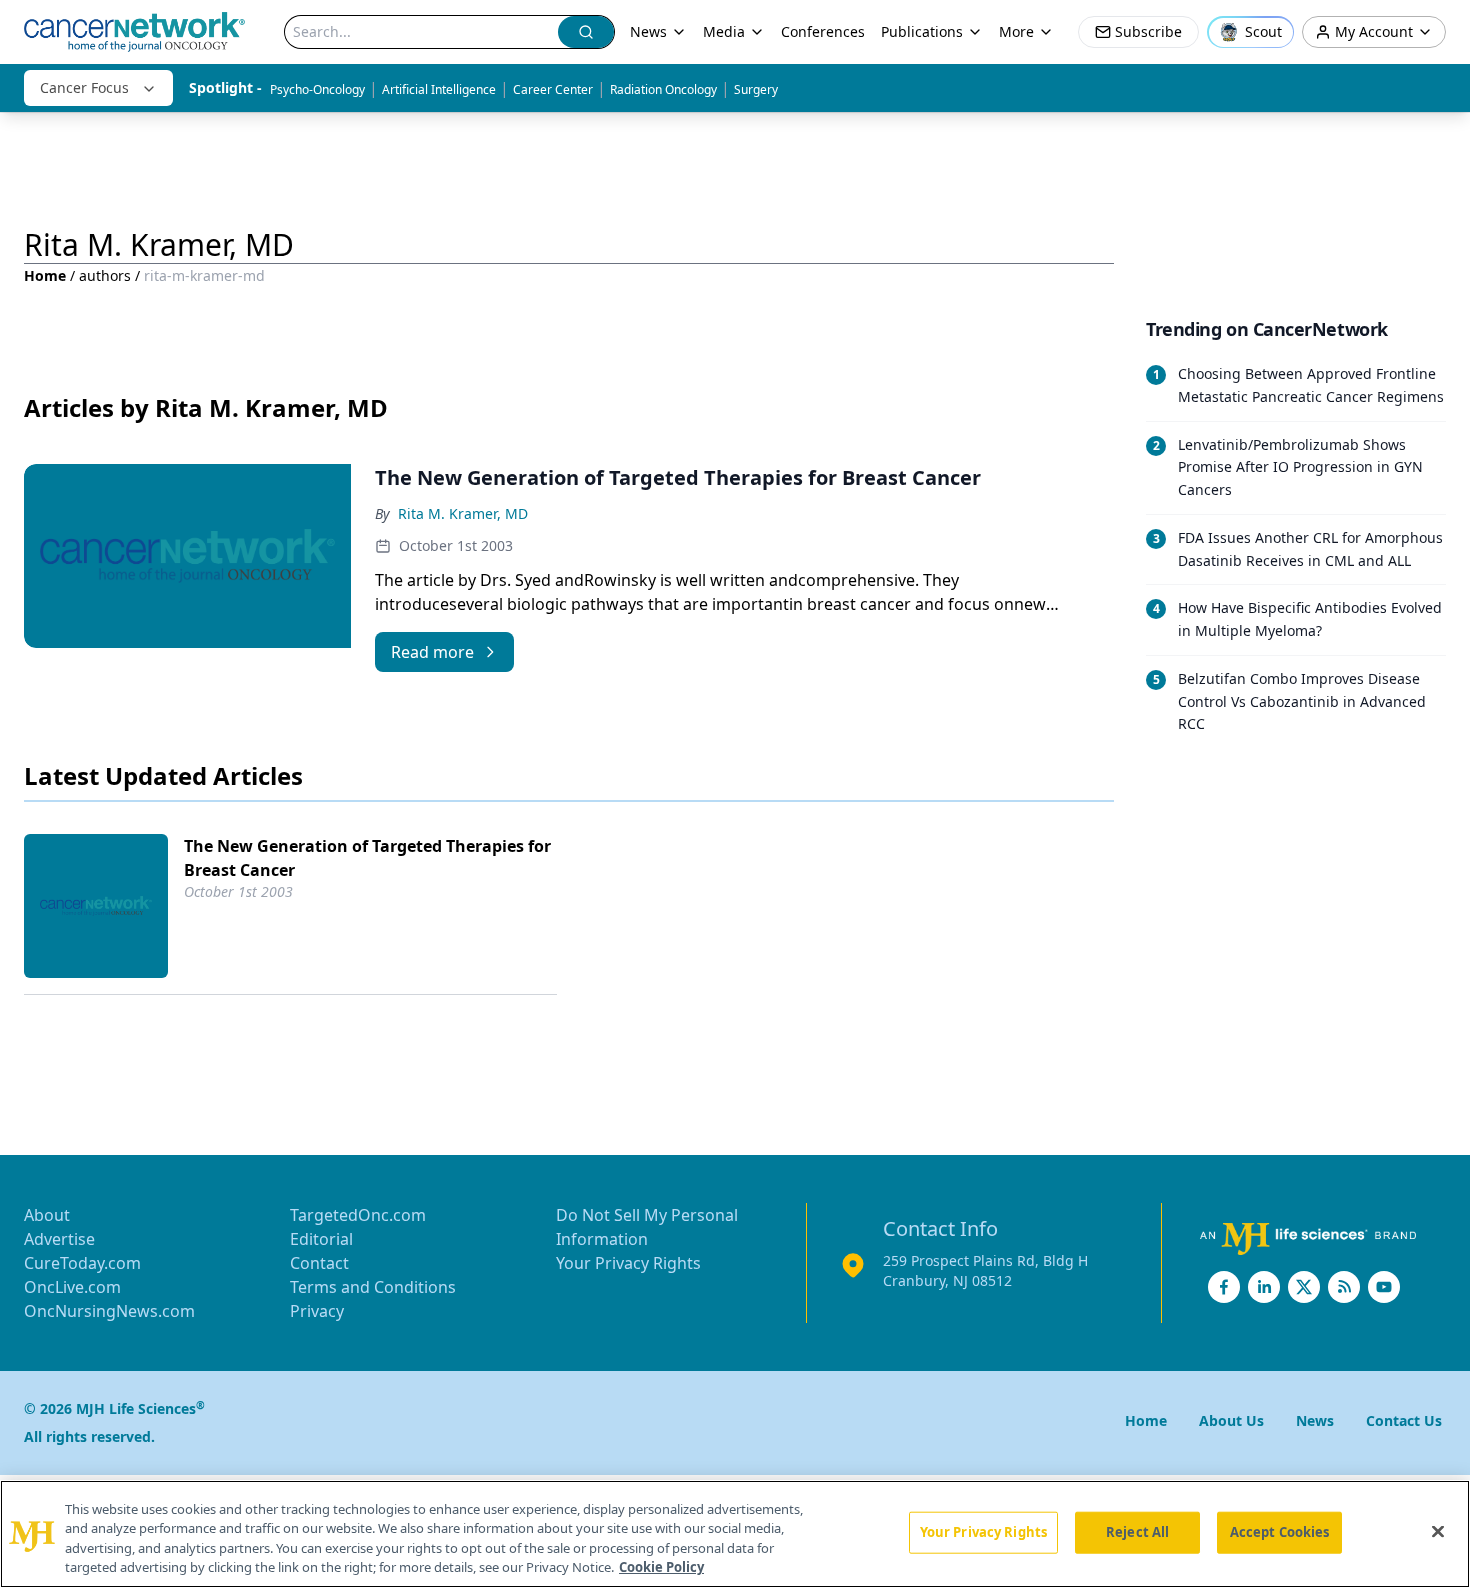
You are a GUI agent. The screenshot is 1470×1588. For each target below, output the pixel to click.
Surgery (756, 89)
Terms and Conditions (373, 1287)
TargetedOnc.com (358, 1215)
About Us (1231, 1420)
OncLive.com (72, 1287)
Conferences (823, 31)
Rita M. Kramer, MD (463, 513)
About (47, 1215)
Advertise (59, 1239)
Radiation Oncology (663, 89)
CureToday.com (82, 1263)
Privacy (317, 1311)
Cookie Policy (661, 1567)
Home (45, 275)
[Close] (1438, 1531)
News (648, 31)
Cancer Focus (84, 87)
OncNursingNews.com (109, 1311)
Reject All (1137, 1532)
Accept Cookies (1280, 1532)
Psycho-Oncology (317, 89)
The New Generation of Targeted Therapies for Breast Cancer (367, 858)
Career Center (553, 89)
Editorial (321, 1239)
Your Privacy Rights (628, 1263)
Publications (922, 31)
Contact (319, 1263)
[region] (735, 1534)
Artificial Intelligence (439, 89)
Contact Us (1404, 1420)
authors (105, 275)
